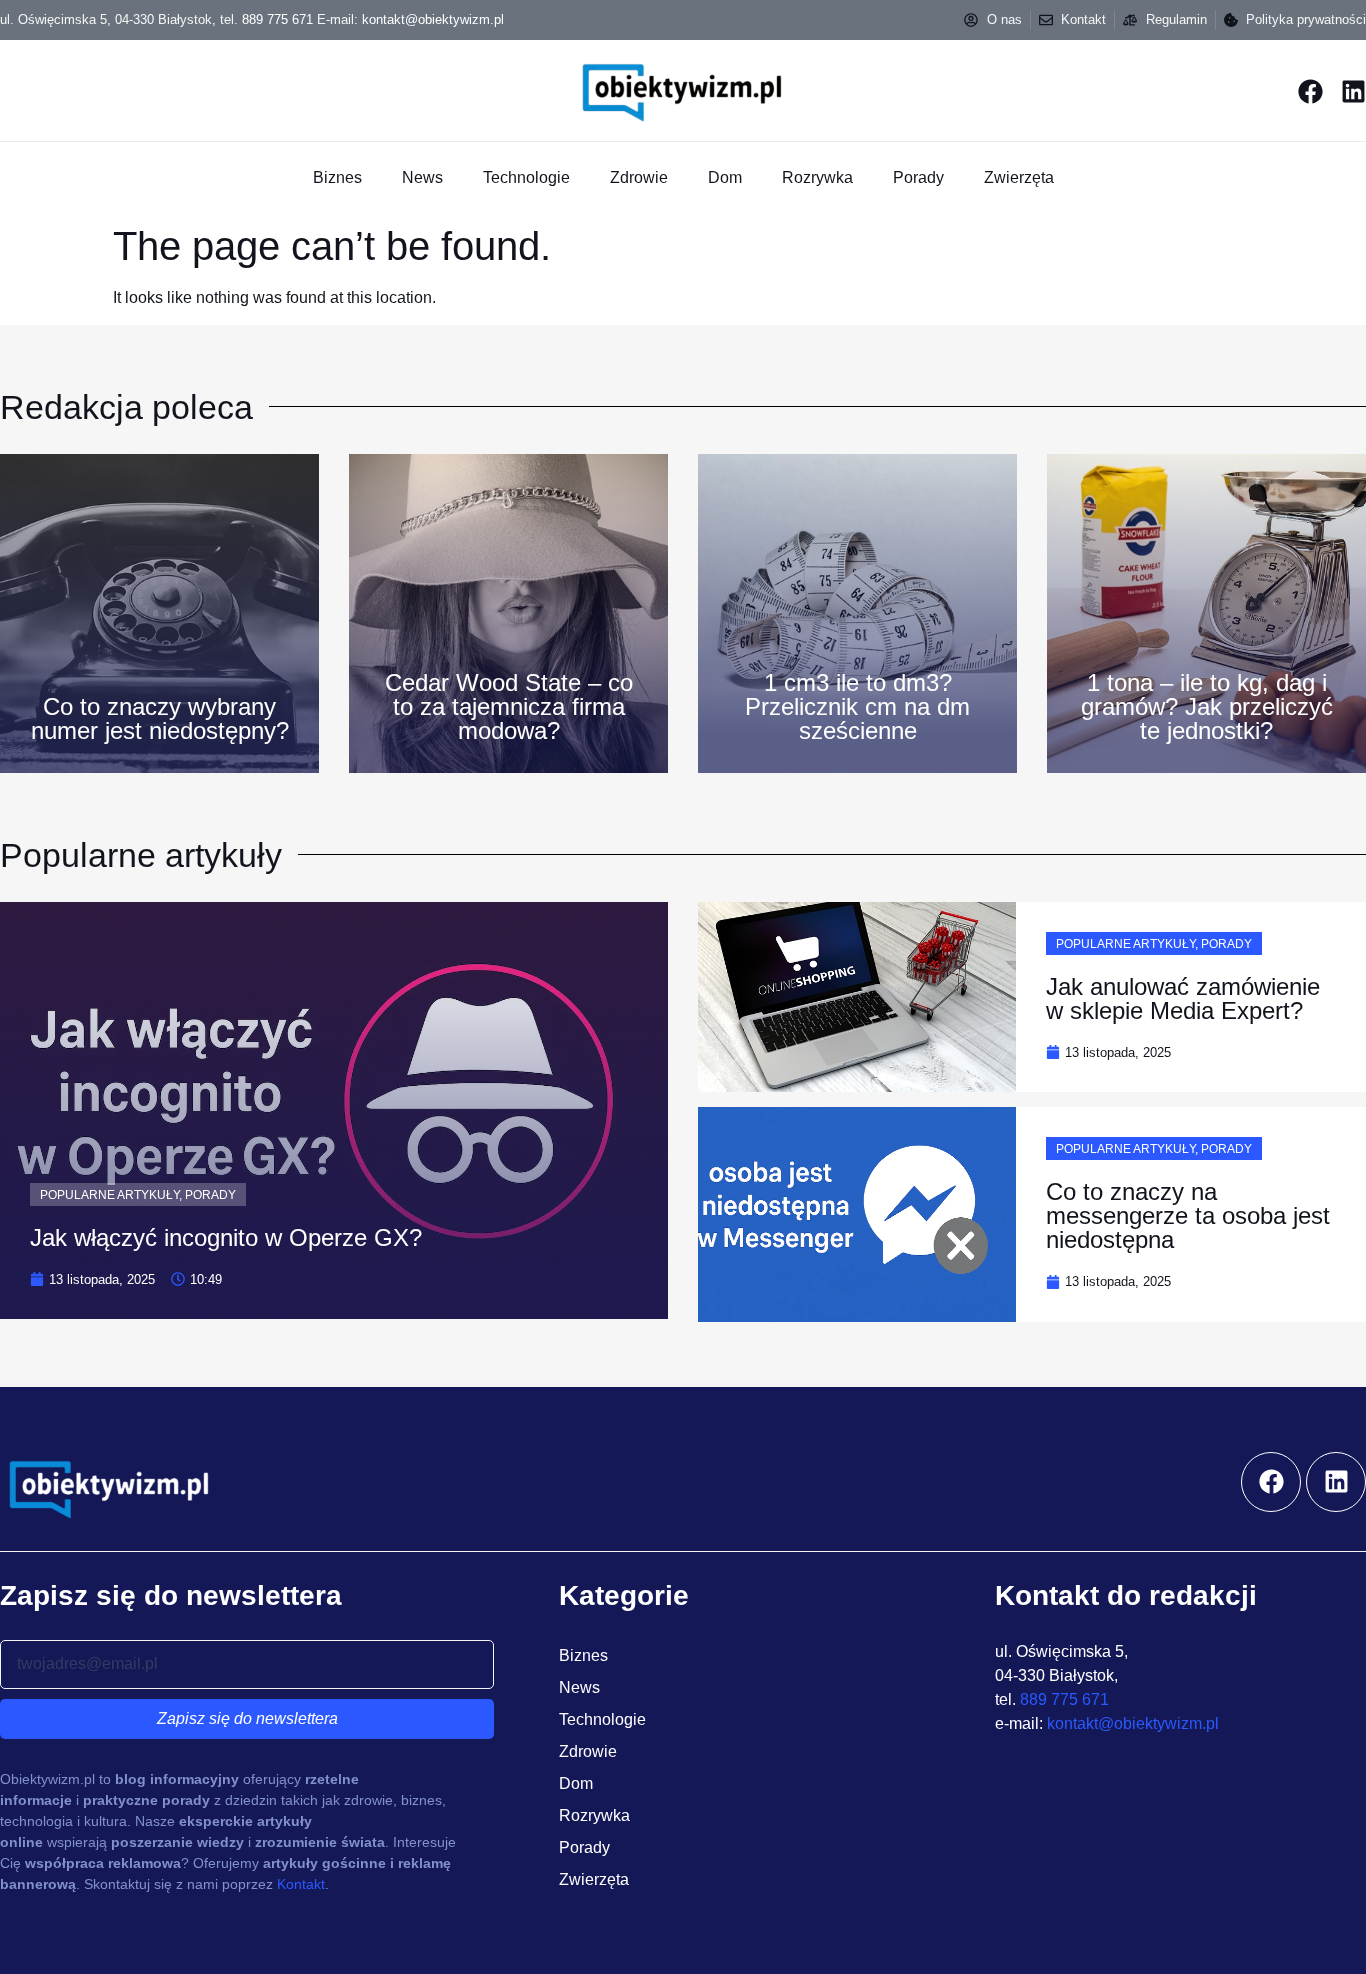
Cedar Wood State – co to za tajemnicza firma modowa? (509, 706)
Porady (918, 177)
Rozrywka (817, 177)
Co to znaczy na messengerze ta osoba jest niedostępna (1188, 1215)
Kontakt (301, 1884)
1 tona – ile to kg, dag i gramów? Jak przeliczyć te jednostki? (1207, 706)
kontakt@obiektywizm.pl (433, 19)
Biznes (337, 177)
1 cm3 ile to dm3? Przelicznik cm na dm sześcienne (857, 706)
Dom (725, 177)
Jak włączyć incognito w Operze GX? (226, 1237)
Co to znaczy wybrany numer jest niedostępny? (160, 718)
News (422, 177)
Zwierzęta (1019, 177)
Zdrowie (639, 177)
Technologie (526, 177)
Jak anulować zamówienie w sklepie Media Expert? (1183, 998)
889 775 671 (277, 19)
